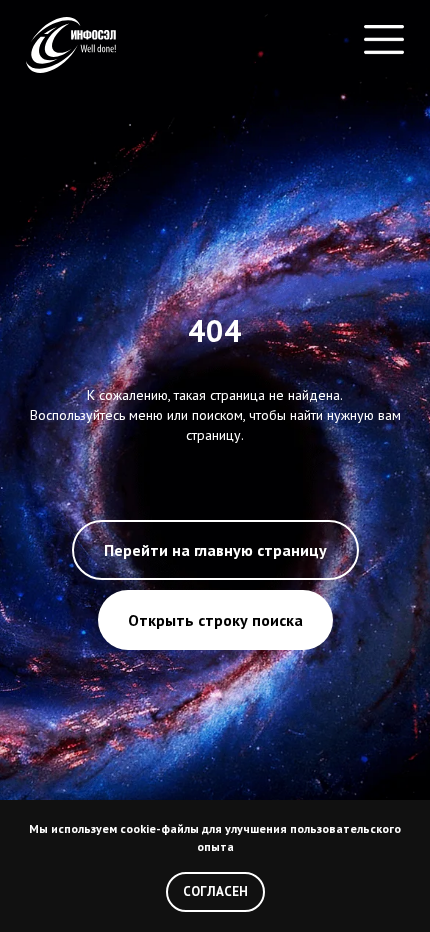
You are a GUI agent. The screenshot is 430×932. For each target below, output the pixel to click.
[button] (384, 45)
